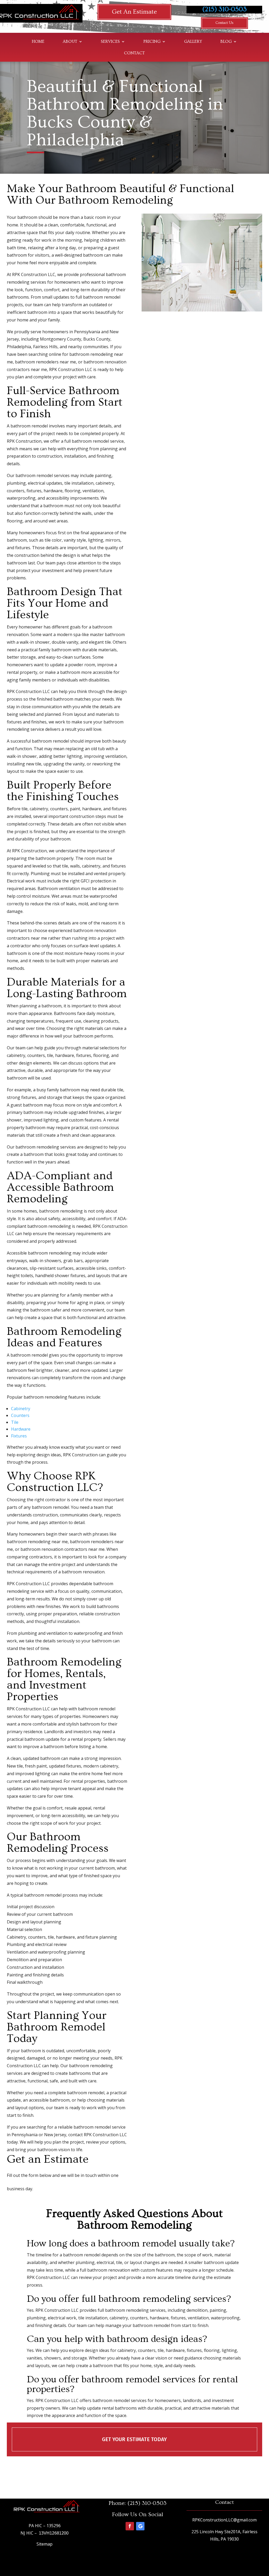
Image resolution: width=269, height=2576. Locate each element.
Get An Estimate (134, 12)
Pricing (152, 42)
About (70, 42)
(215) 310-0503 (224, 9)
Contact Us (224, 23)
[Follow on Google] (140, 2526)
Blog (226, 42)
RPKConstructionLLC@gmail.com (224, 2520)
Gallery (193, 42)
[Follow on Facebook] (130, 2526)
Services (110, 42)
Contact (134, 53)
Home (38, 42)
